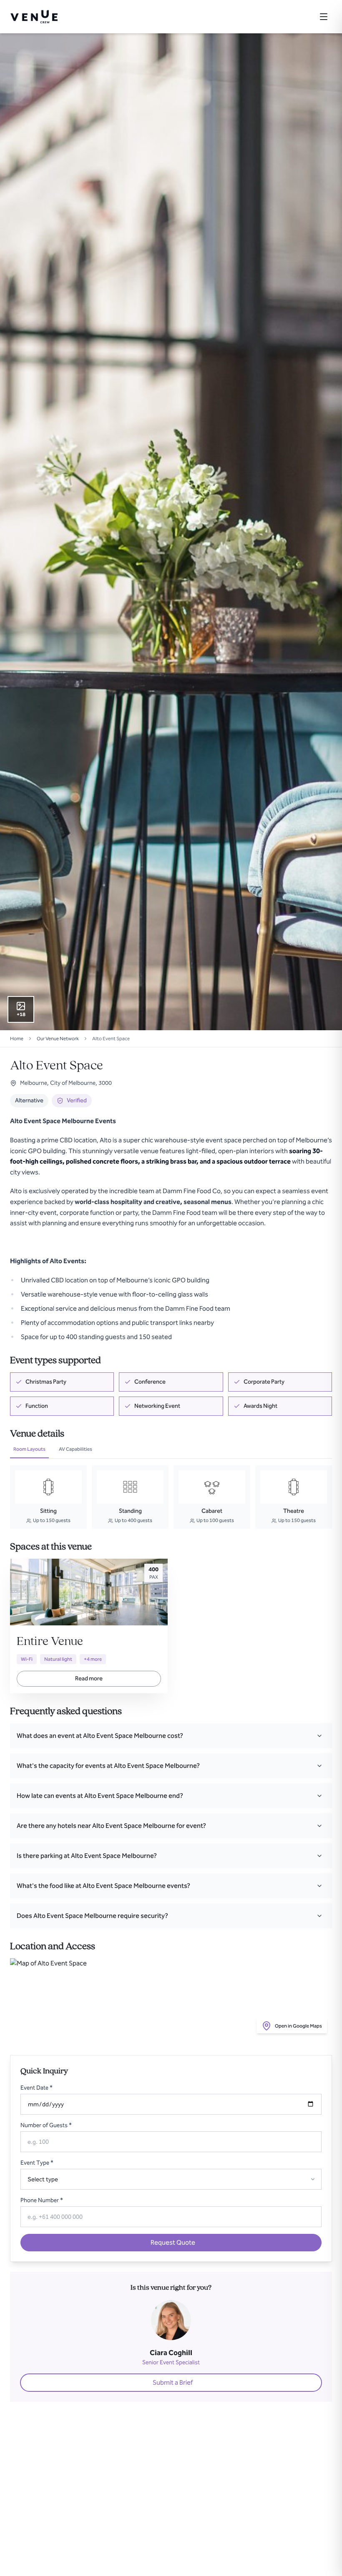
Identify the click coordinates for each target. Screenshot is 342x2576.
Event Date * (36, 2088)
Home (17, 1039)
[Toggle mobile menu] (324, 17)
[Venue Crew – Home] (34, 17)
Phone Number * (42, 2200)
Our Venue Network (58, 1039)
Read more (89, 1679)
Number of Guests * (46, 2125)
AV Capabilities (75, 1449)
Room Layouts (29, 1449)
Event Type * (37, 2163)
